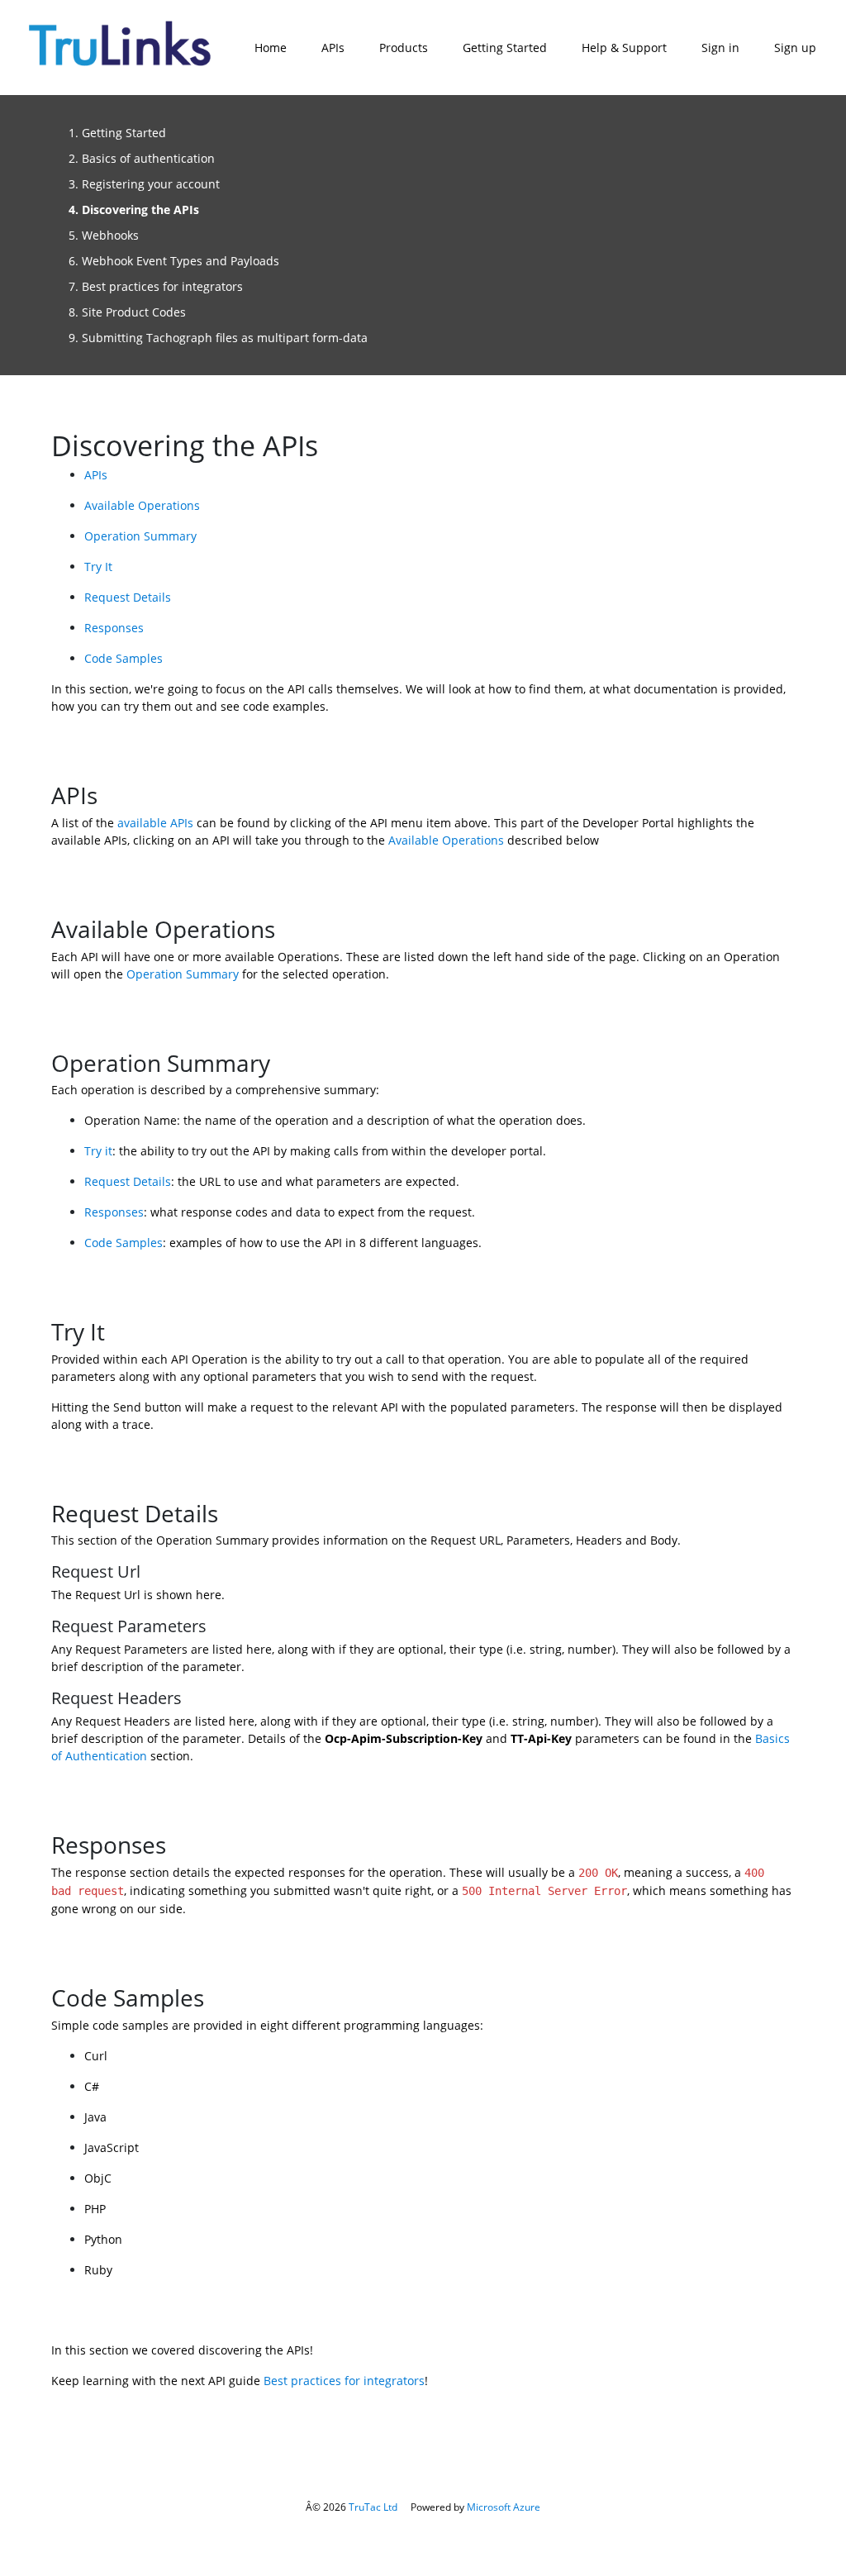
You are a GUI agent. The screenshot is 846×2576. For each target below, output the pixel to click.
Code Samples (124, 658)
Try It (98, 567)
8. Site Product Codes (127, 312)
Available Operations (142, 505)
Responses (114, 628)
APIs (333, 48)
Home (271, 48)
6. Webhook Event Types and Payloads (174, 261)
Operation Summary (140, 536)
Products (404, 48)
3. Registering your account (144, 184)
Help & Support (624, 48)
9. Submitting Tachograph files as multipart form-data (218, 338)
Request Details (128, 597)
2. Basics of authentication (142, 158)
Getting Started (505, 48)
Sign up (795, 48)
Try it (98, 1151)
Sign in (720, 48)
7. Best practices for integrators (156, 286)
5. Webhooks (104, 235)
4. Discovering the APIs (134, 210)
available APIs (155, 823)
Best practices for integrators (344, 2381)
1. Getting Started (117, 133)
